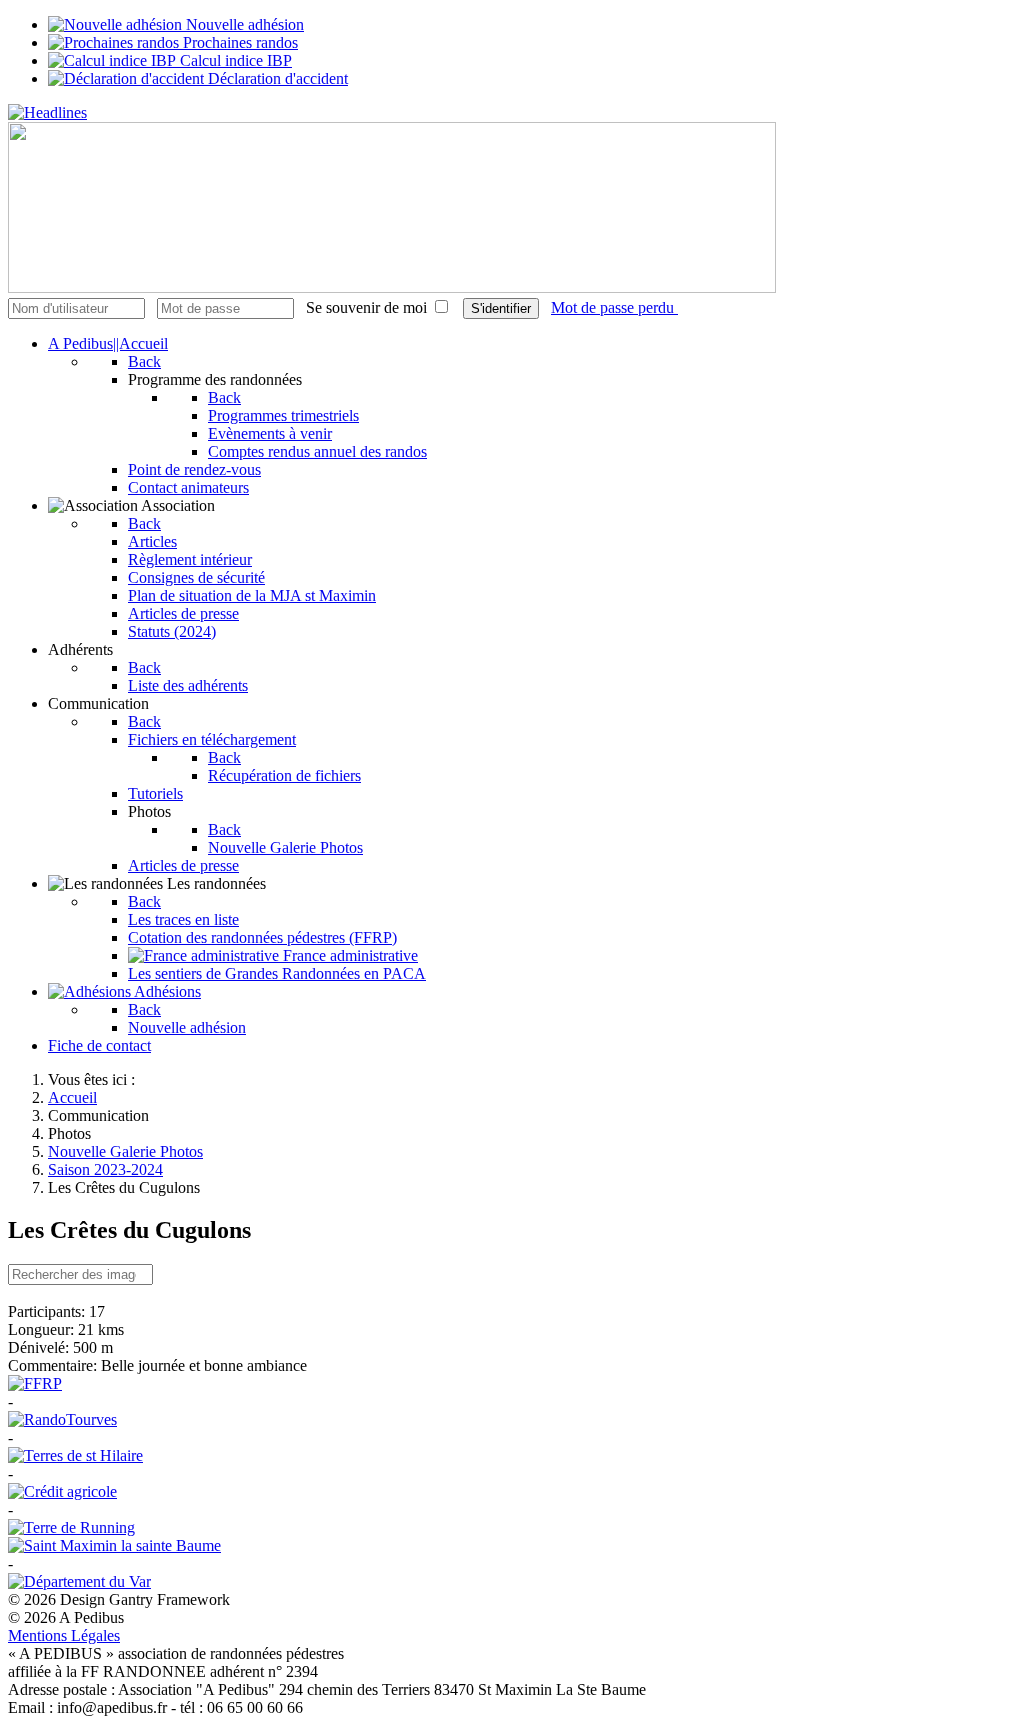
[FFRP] (35, 1383)
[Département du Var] (79, 1581)
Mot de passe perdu (614, 307)
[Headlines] (47, 112)
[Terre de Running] (71, 1527)
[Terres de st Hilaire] (75, 1455)
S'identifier (501, 308)
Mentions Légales (64, 1635)
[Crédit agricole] (62, 1491)
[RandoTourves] (62, 1419)
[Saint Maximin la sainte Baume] (114, 1545)
